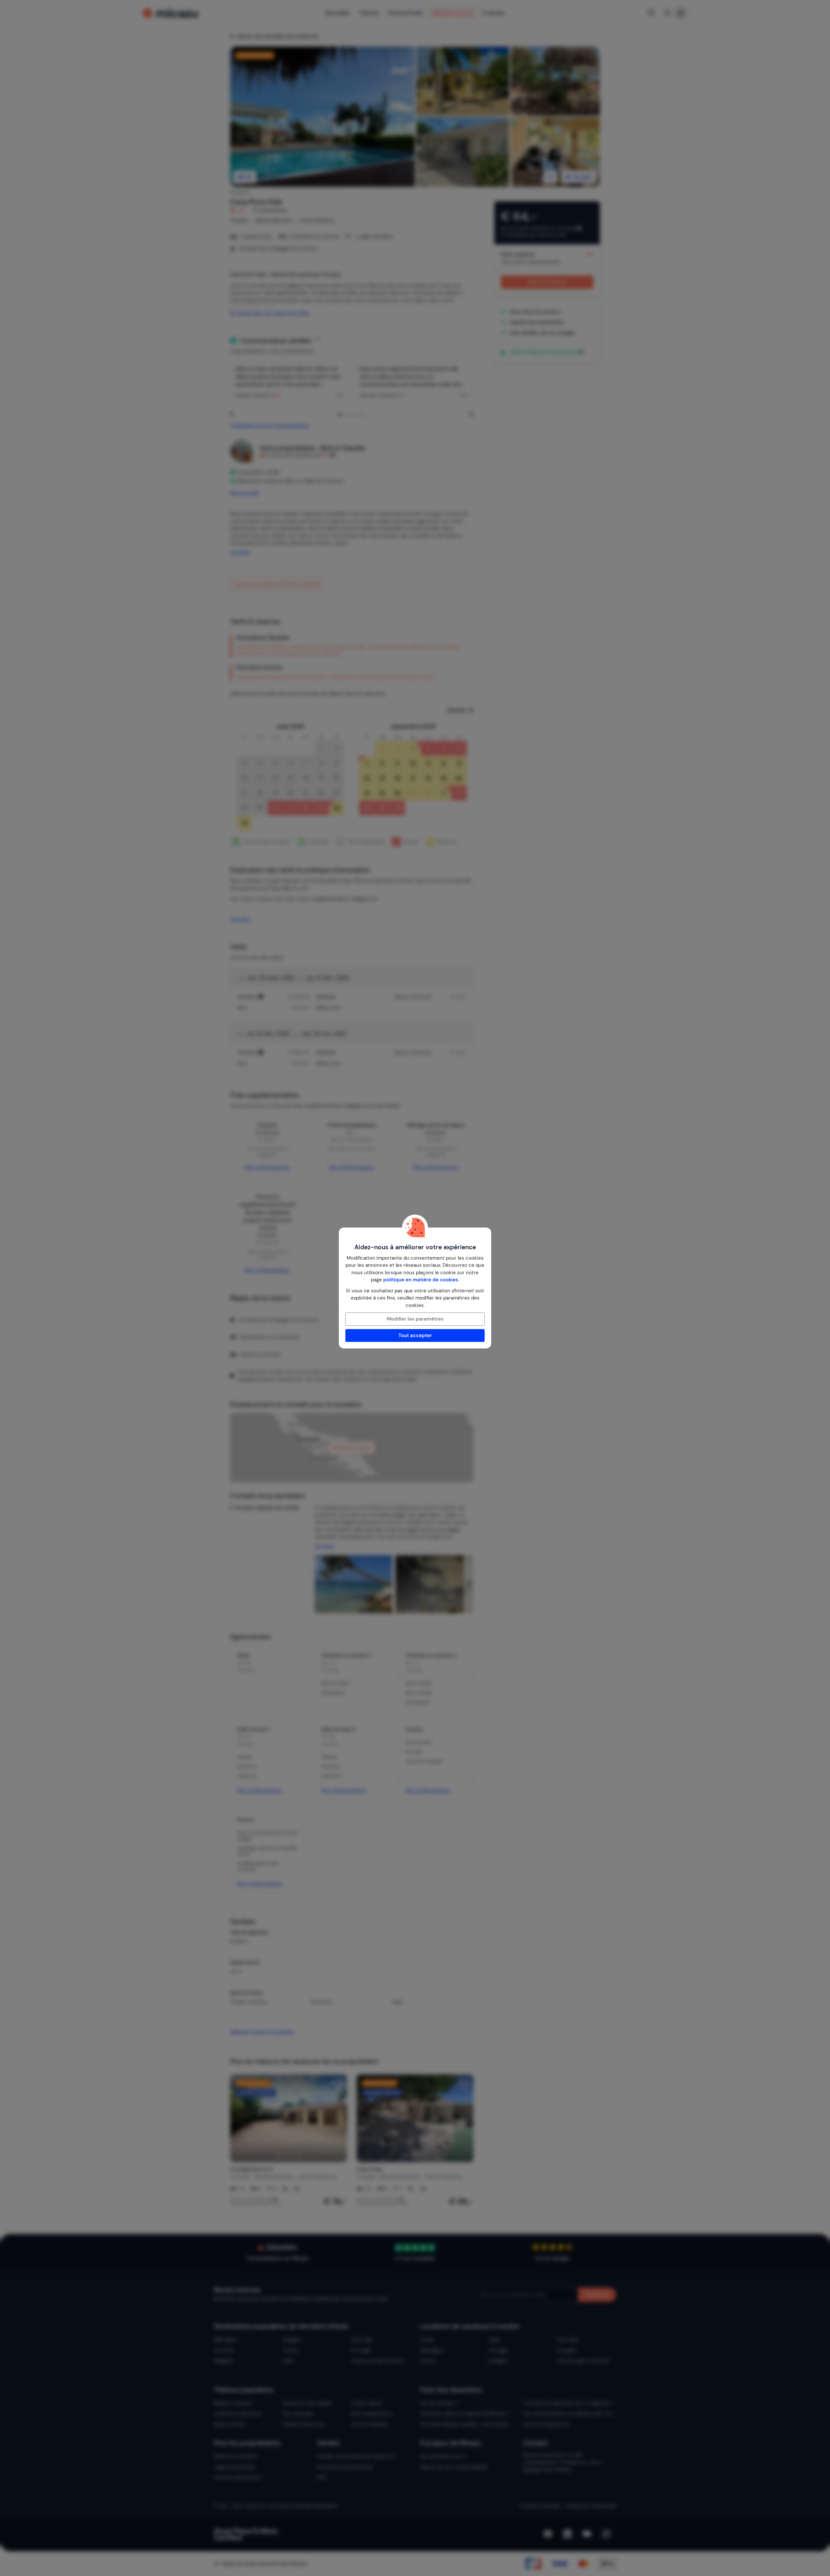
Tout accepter (415, 1335)
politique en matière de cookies (421, 1280)
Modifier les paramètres (415, 1319)
